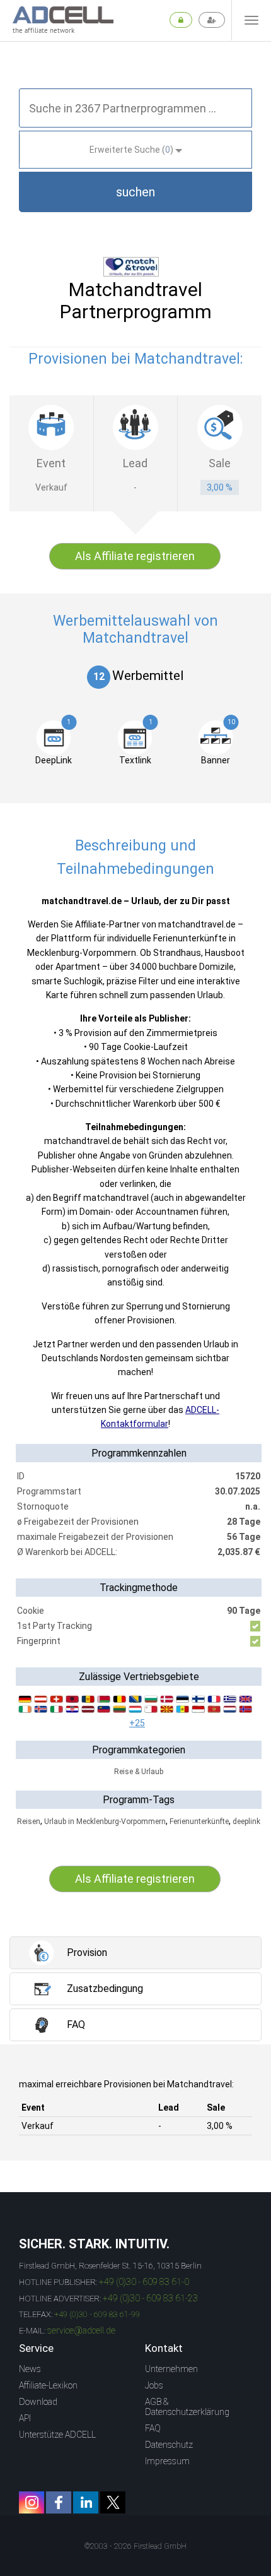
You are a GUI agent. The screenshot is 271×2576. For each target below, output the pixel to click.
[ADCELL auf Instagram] (32, 2502)
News (30, 2369)
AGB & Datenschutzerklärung (187, 2407)
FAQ (153, 2428)
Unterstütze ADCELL (57, 2435)
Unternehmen (171, 2369)
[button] (135, 192)
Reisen (29, 1822)
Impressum (167, 2461)
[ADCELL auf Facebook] (59, 2502)
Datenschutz (169, 2445)
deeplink (246, 1822)
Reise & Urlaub (139, 1772)
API (25, 2418)
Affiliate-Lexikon (48, 2385)
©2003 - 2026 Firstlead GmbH (135, 2546)
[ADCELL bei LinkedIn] (86, 2502)
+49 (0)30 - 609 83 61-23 (150, 2298)
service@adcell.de (81, 2330)
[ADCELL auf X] (113, 2502)
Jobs (154, 2385)
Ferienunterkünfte (199, 1822)
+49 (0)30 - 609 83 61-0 (144, 2282)
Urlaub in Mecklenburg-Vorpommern (105, 1822)
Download (38, 2402)
